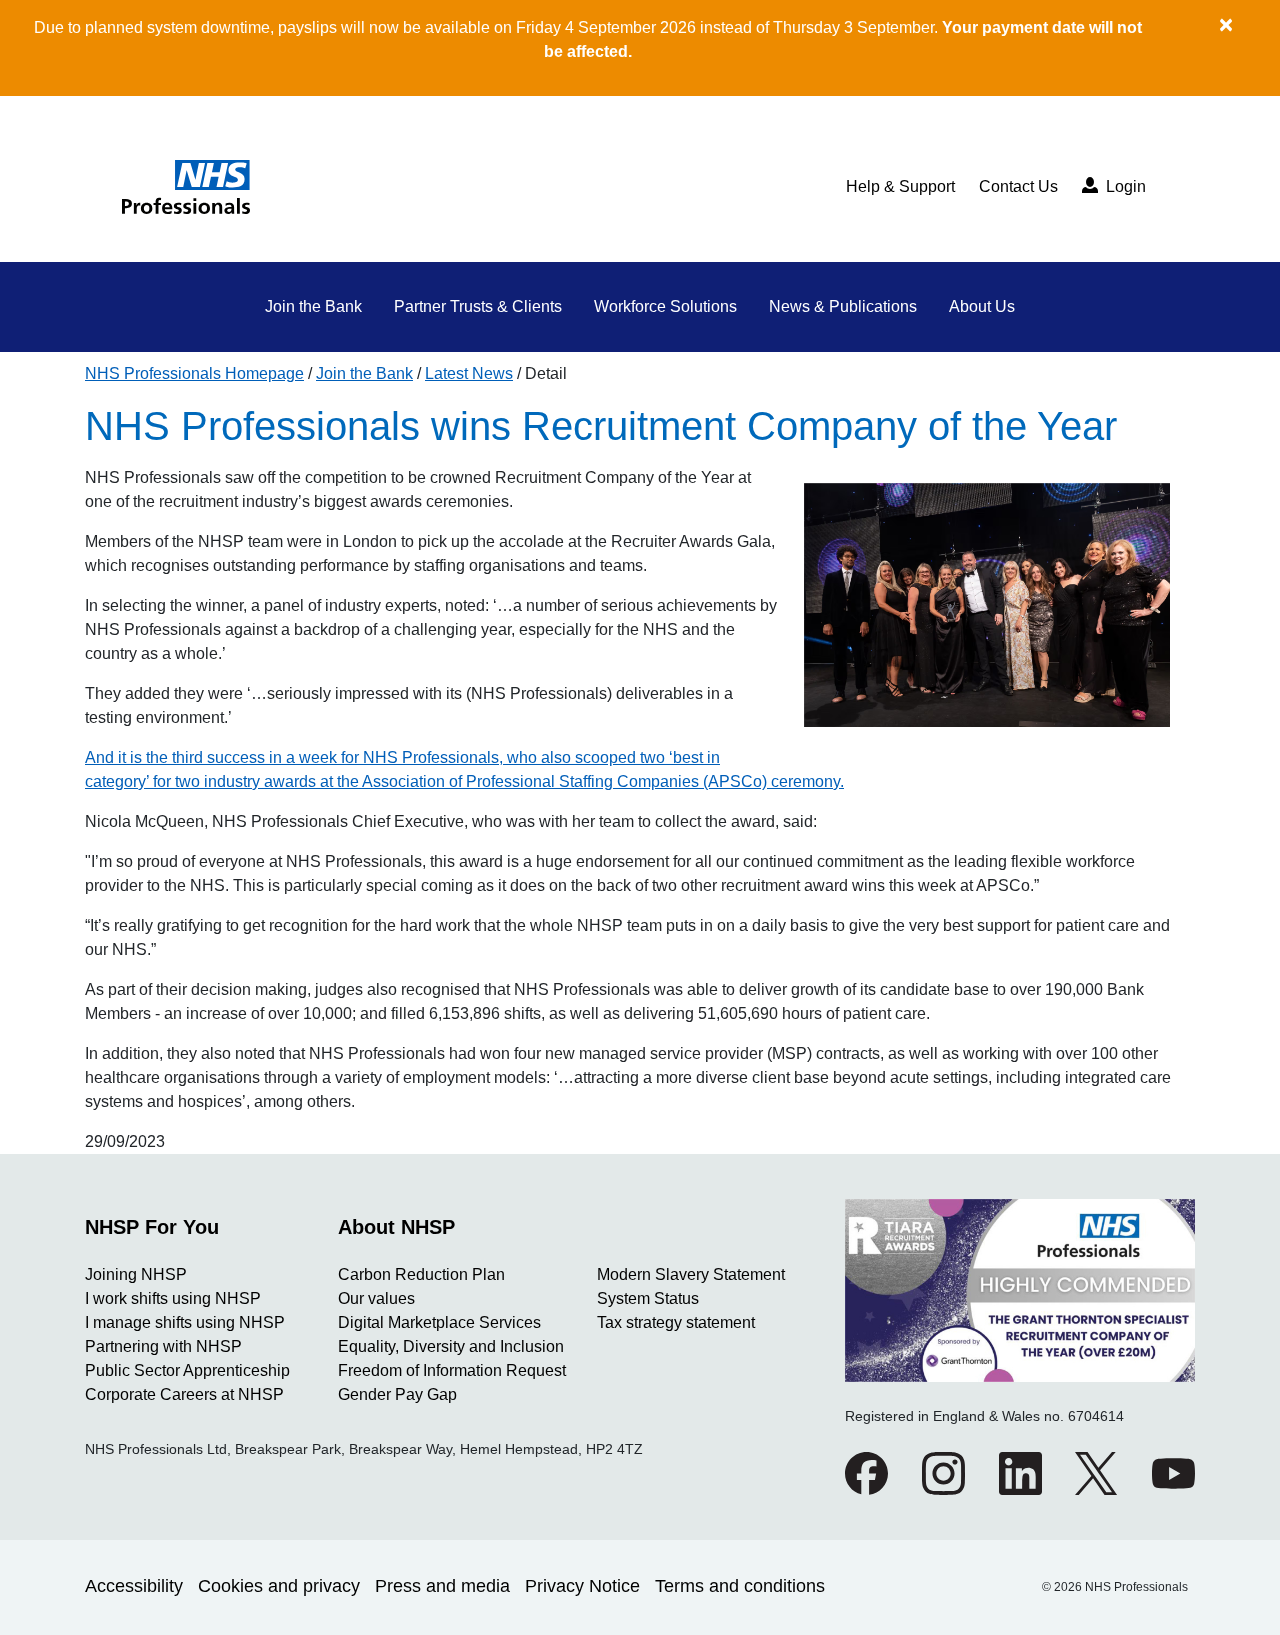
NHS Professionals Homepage (194, 373)
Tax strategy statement (676, 1322)
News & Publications (843, 306)
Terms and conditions (740, 1586)
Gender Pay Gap (397, 1394)
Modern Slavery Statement (691, 1274)
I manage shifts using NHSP (185, 1322)
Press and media (442, 1586)
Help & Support (900, 186)
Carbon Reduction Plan (421, 1274)
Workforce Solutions (665, 306)
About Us (982, 306)
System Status (648, 1298)
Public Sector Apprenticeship (187, 1370)
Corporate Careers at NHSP (184, 1394)
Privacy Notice (582, 1586)
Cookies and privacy (279, 1586)
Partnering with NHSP (163, 1346)
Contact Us (1018, 186)
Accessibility (134, 1586)
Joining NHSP (136, 1274)
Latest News (469, 373)
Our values (376, 1298)
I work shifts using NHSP (173, 1298)
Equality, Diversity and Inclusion (451, 1346)
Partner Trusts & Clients (478, 306)
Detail (546, 373)
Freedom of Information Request (452, 1370)
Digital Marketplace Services (439, 1322)
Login (1124, 186)
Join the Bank (313, 306)
